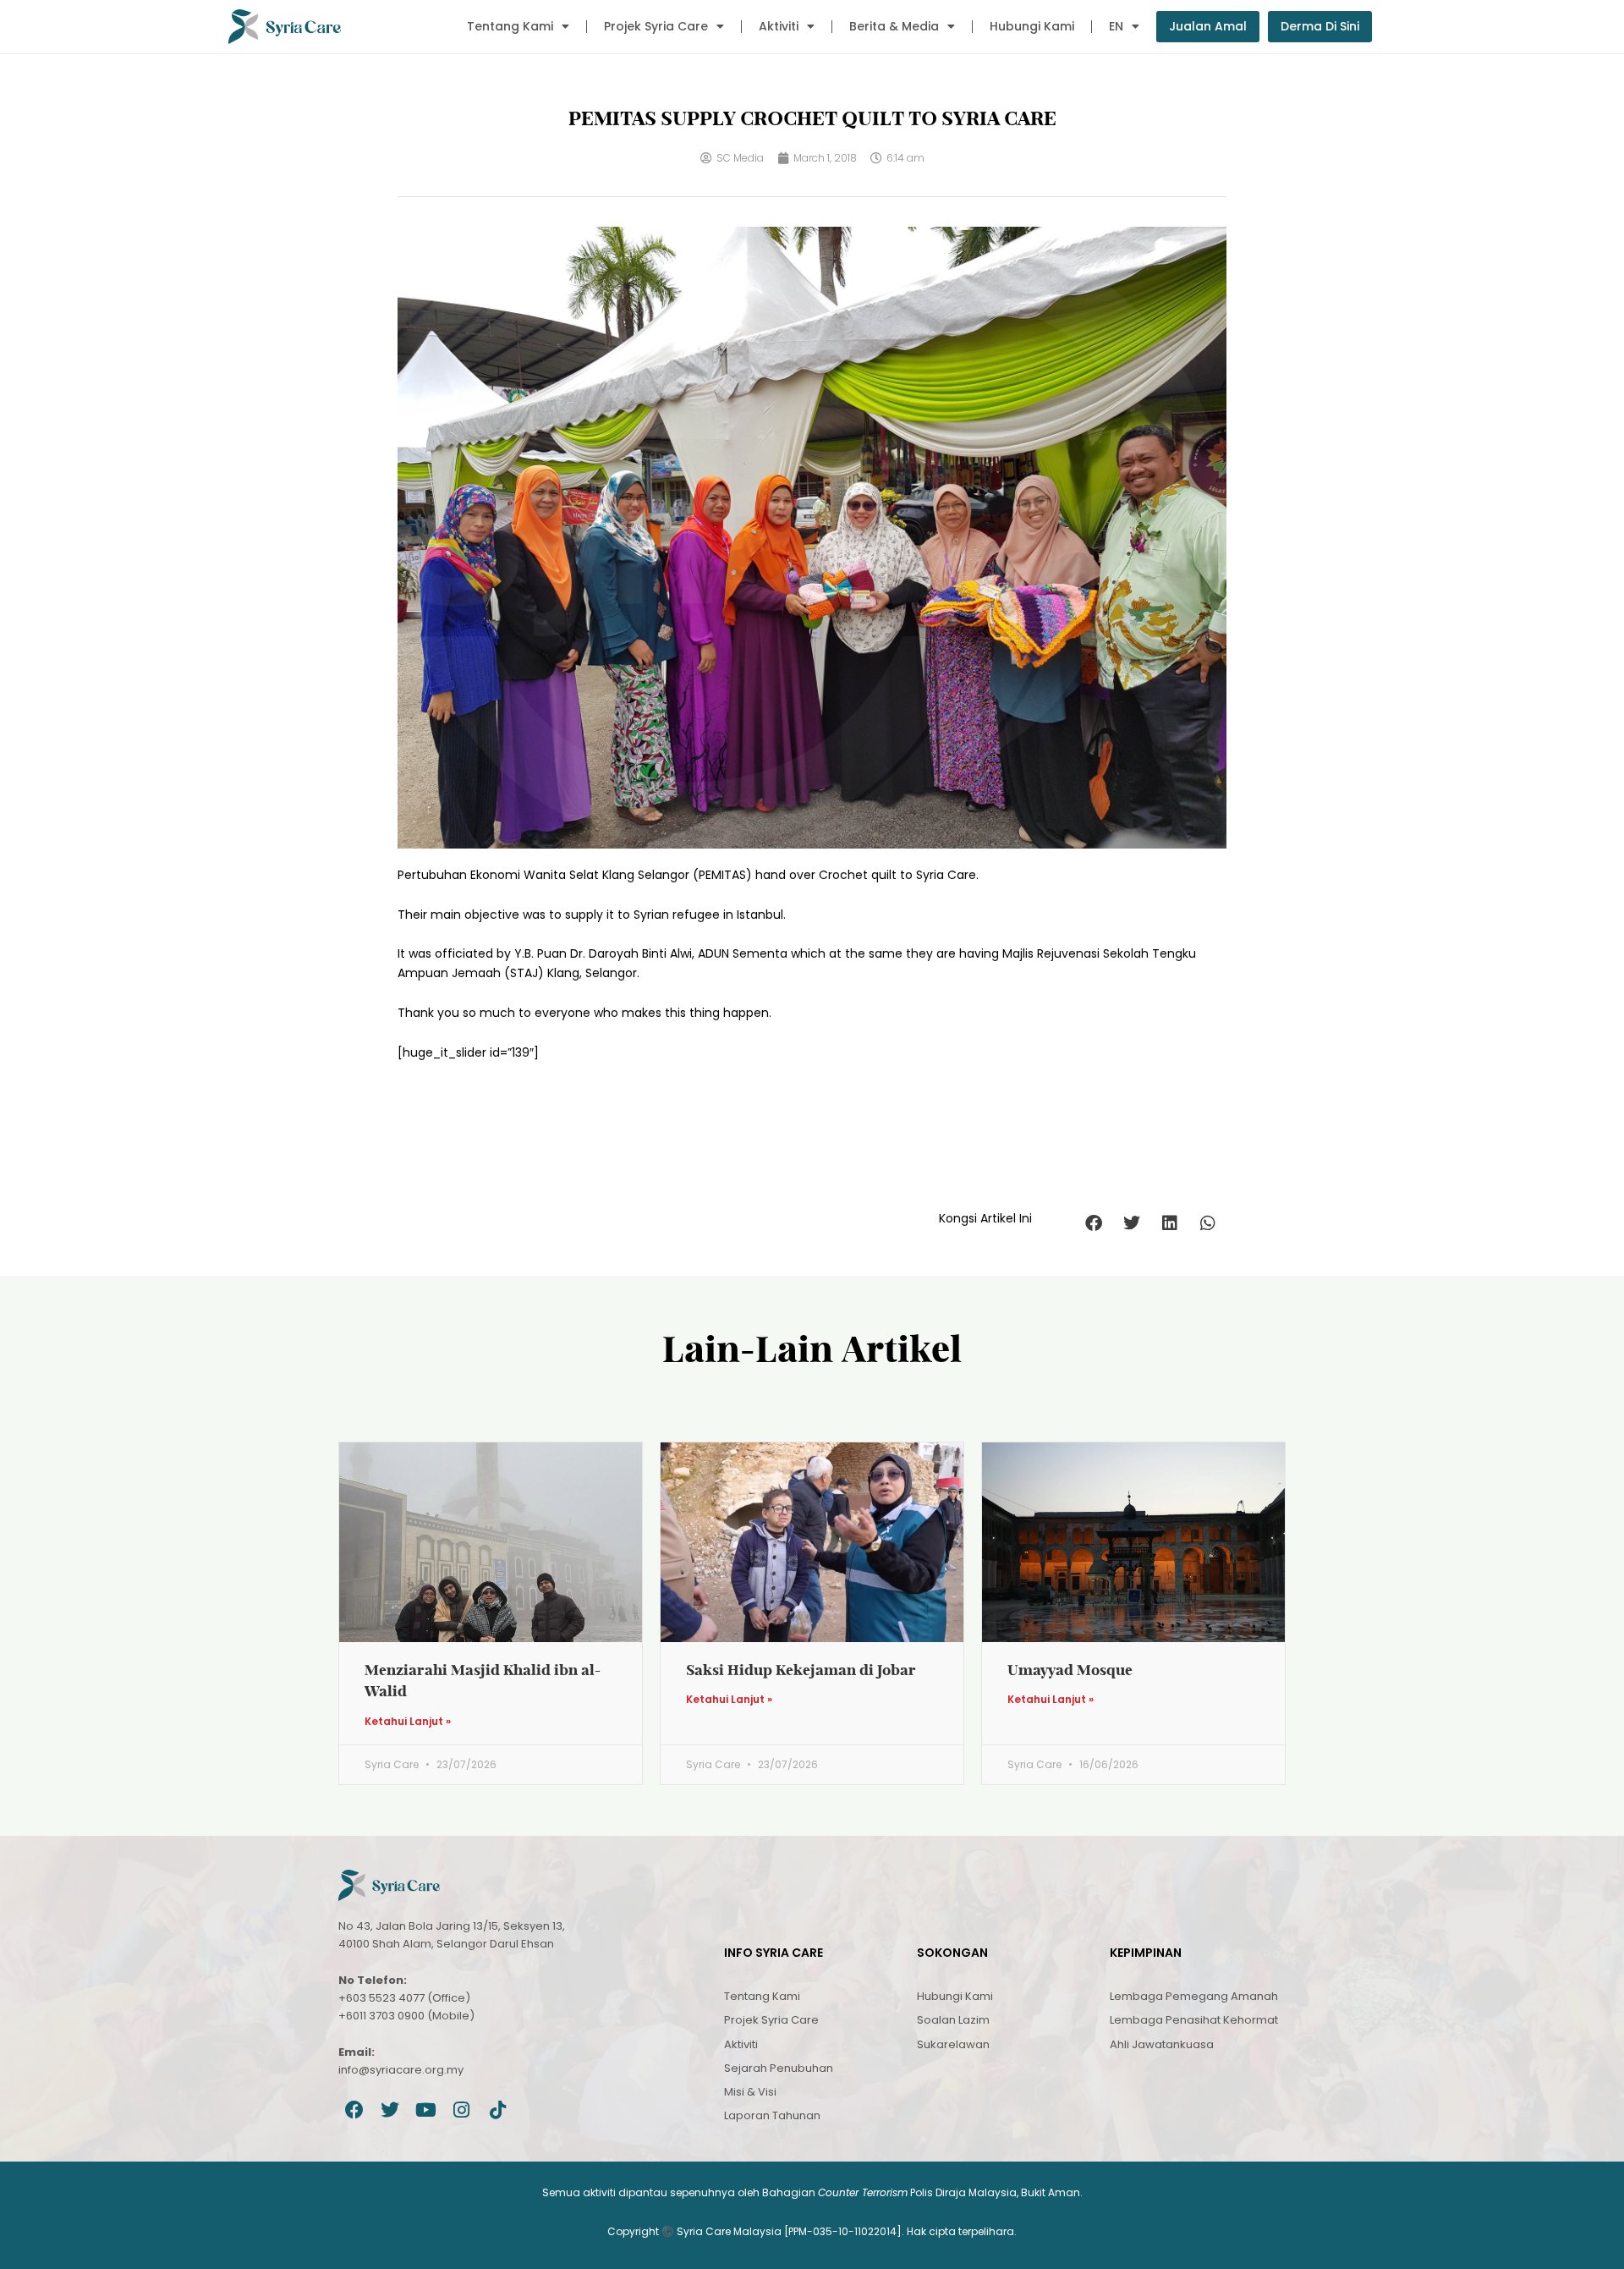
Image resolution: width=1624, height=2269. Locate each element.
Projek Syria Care (656, 26)
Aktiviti (779, 26)
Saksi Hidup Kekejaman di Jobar (801, 1670)
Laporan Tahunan (772, 2115)
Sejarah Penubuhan (779, 2068)
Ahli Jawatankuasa (1162, 2044)
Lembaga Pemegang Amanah (1194, 1996)
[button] (1093, 1223)
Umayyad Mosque (1070, 1670)
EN (1116, 26)
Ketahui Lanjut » (408, 1722)
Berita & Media (894, 26)
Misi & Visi (750, 2092)
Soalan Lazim (953, 2020)
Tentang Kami (510, 26)
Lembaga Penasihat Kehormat (1194, 2020)
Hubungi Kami (1032, 26)
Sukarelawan (953, 2044)
